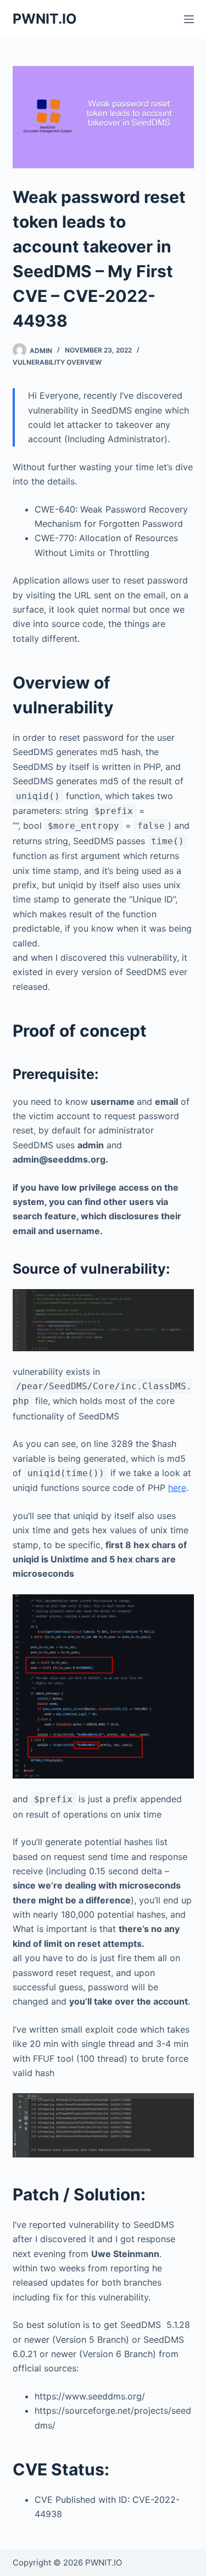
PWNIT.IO (45, 19)
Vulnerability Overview (57, 362)
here (177, 1488)
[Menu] (189, 19)
